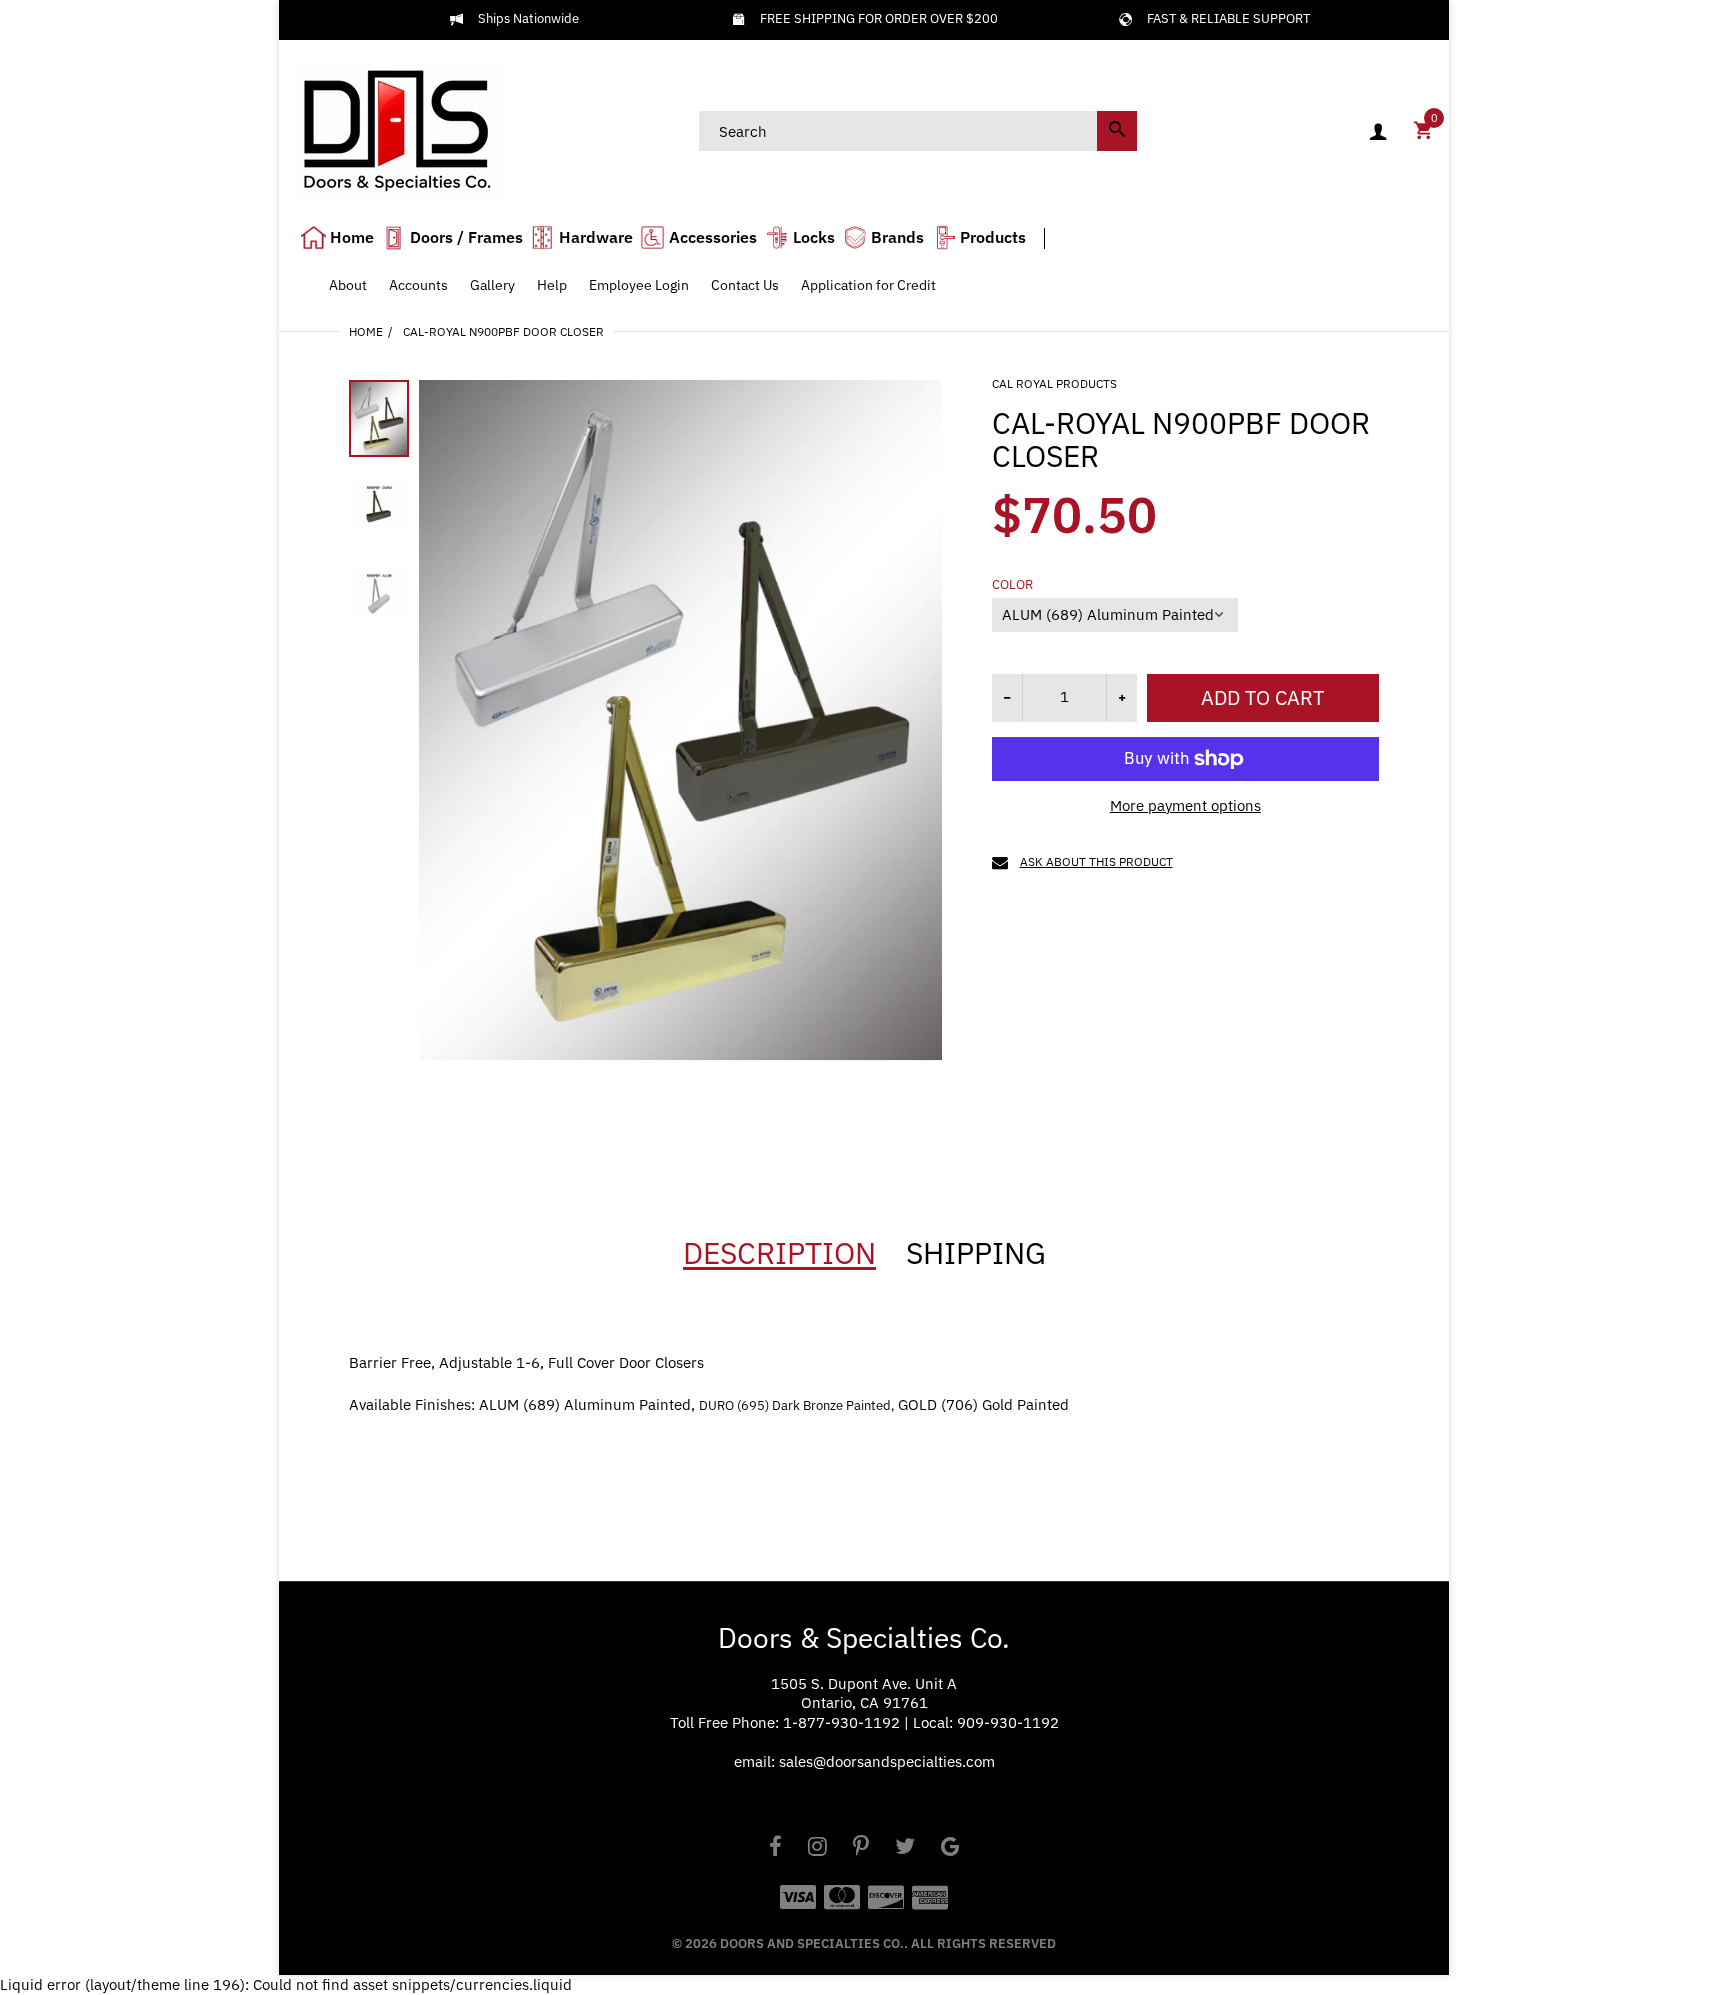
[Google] (950, 1848)
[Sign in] (1378, 131)
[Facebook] (775, 1848)
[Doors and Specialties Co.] (396, 129)
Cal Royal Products (1054, 383)
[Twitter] (905, 1848)
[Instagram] (817, 1848)
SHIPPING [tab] (976, 1253)
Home (366, 331)
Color (1012, 585)
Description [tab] (779, 1253)
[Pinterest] (861, 1848)
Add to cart (1262, 697)
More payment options (1185, 805)
